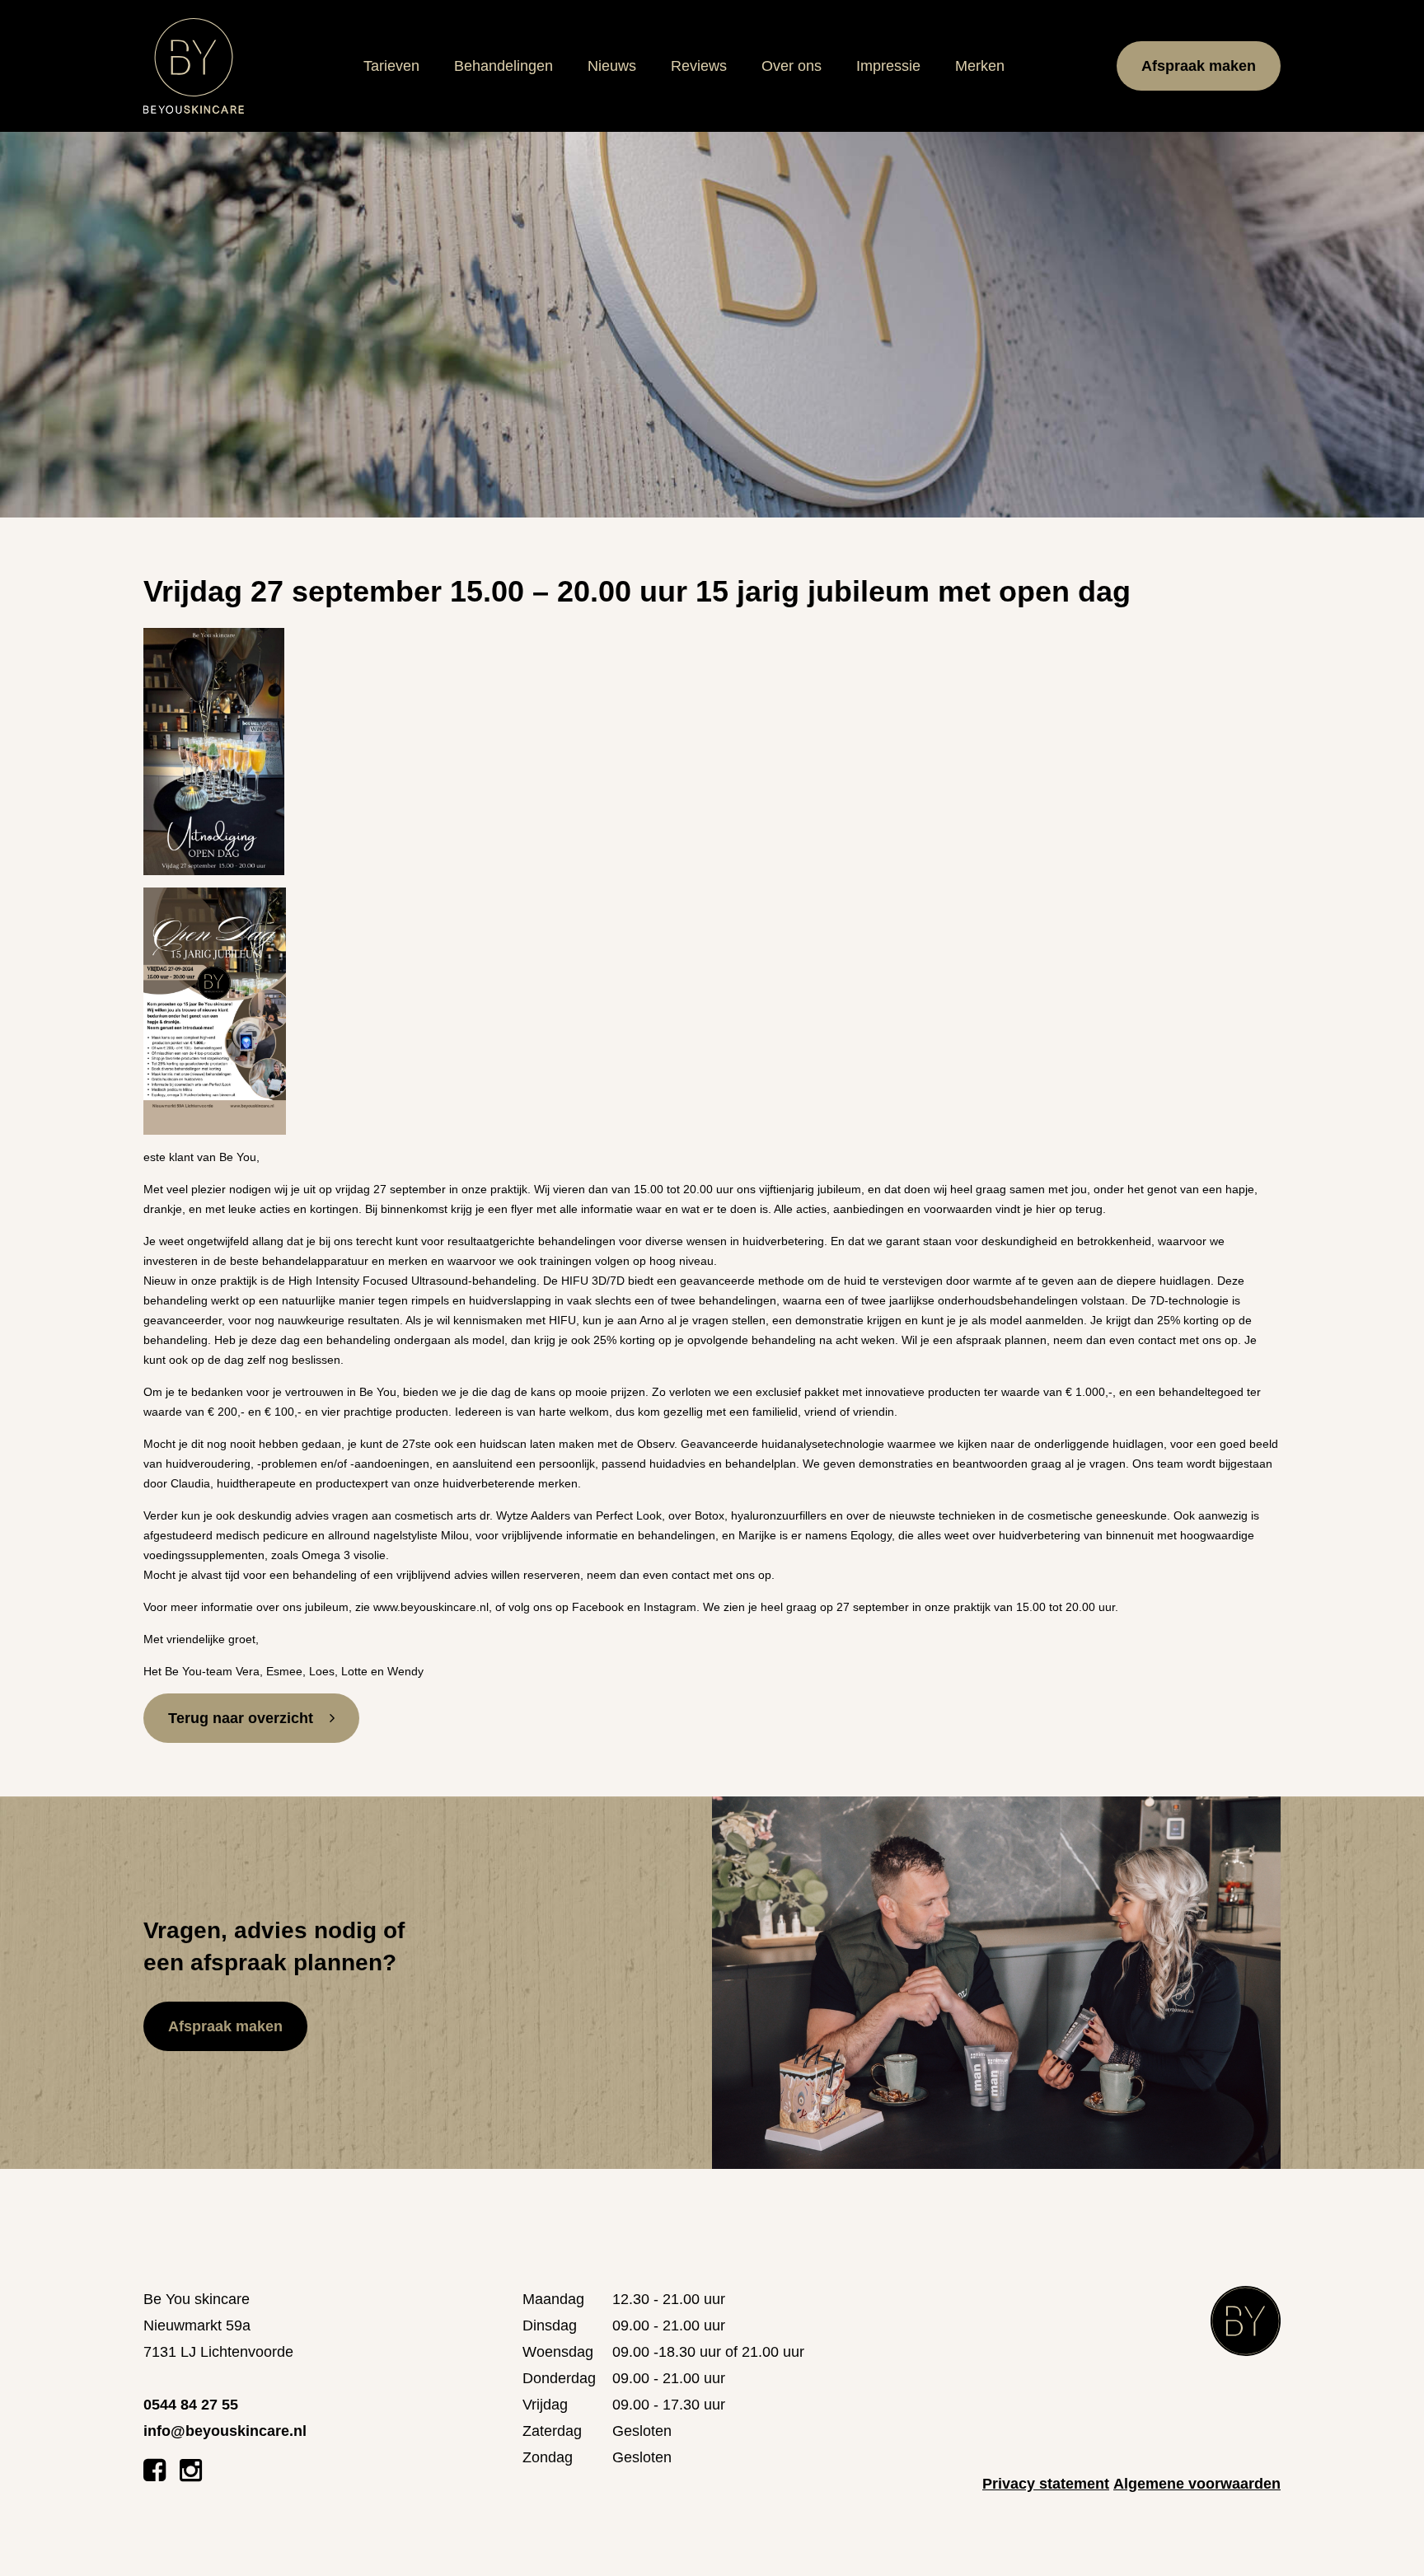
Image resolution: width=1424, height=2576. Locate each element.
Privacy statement (1046, 2484)
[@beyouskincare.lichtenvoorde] (191, 2475)
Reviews (699, 66)
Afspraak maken (1199, 66)
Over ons (792, 66)
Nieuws (612, 66)
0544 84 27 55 (191, 2405)
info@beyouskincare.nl (225, 2431)
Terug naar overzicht (241, 1718)
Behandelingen (504, 66)
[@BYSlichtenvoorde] (155, 2475)
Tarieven (391, 66)
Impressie (888, 66)
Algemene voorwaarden (1197, 2484)
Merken (980, 66)
